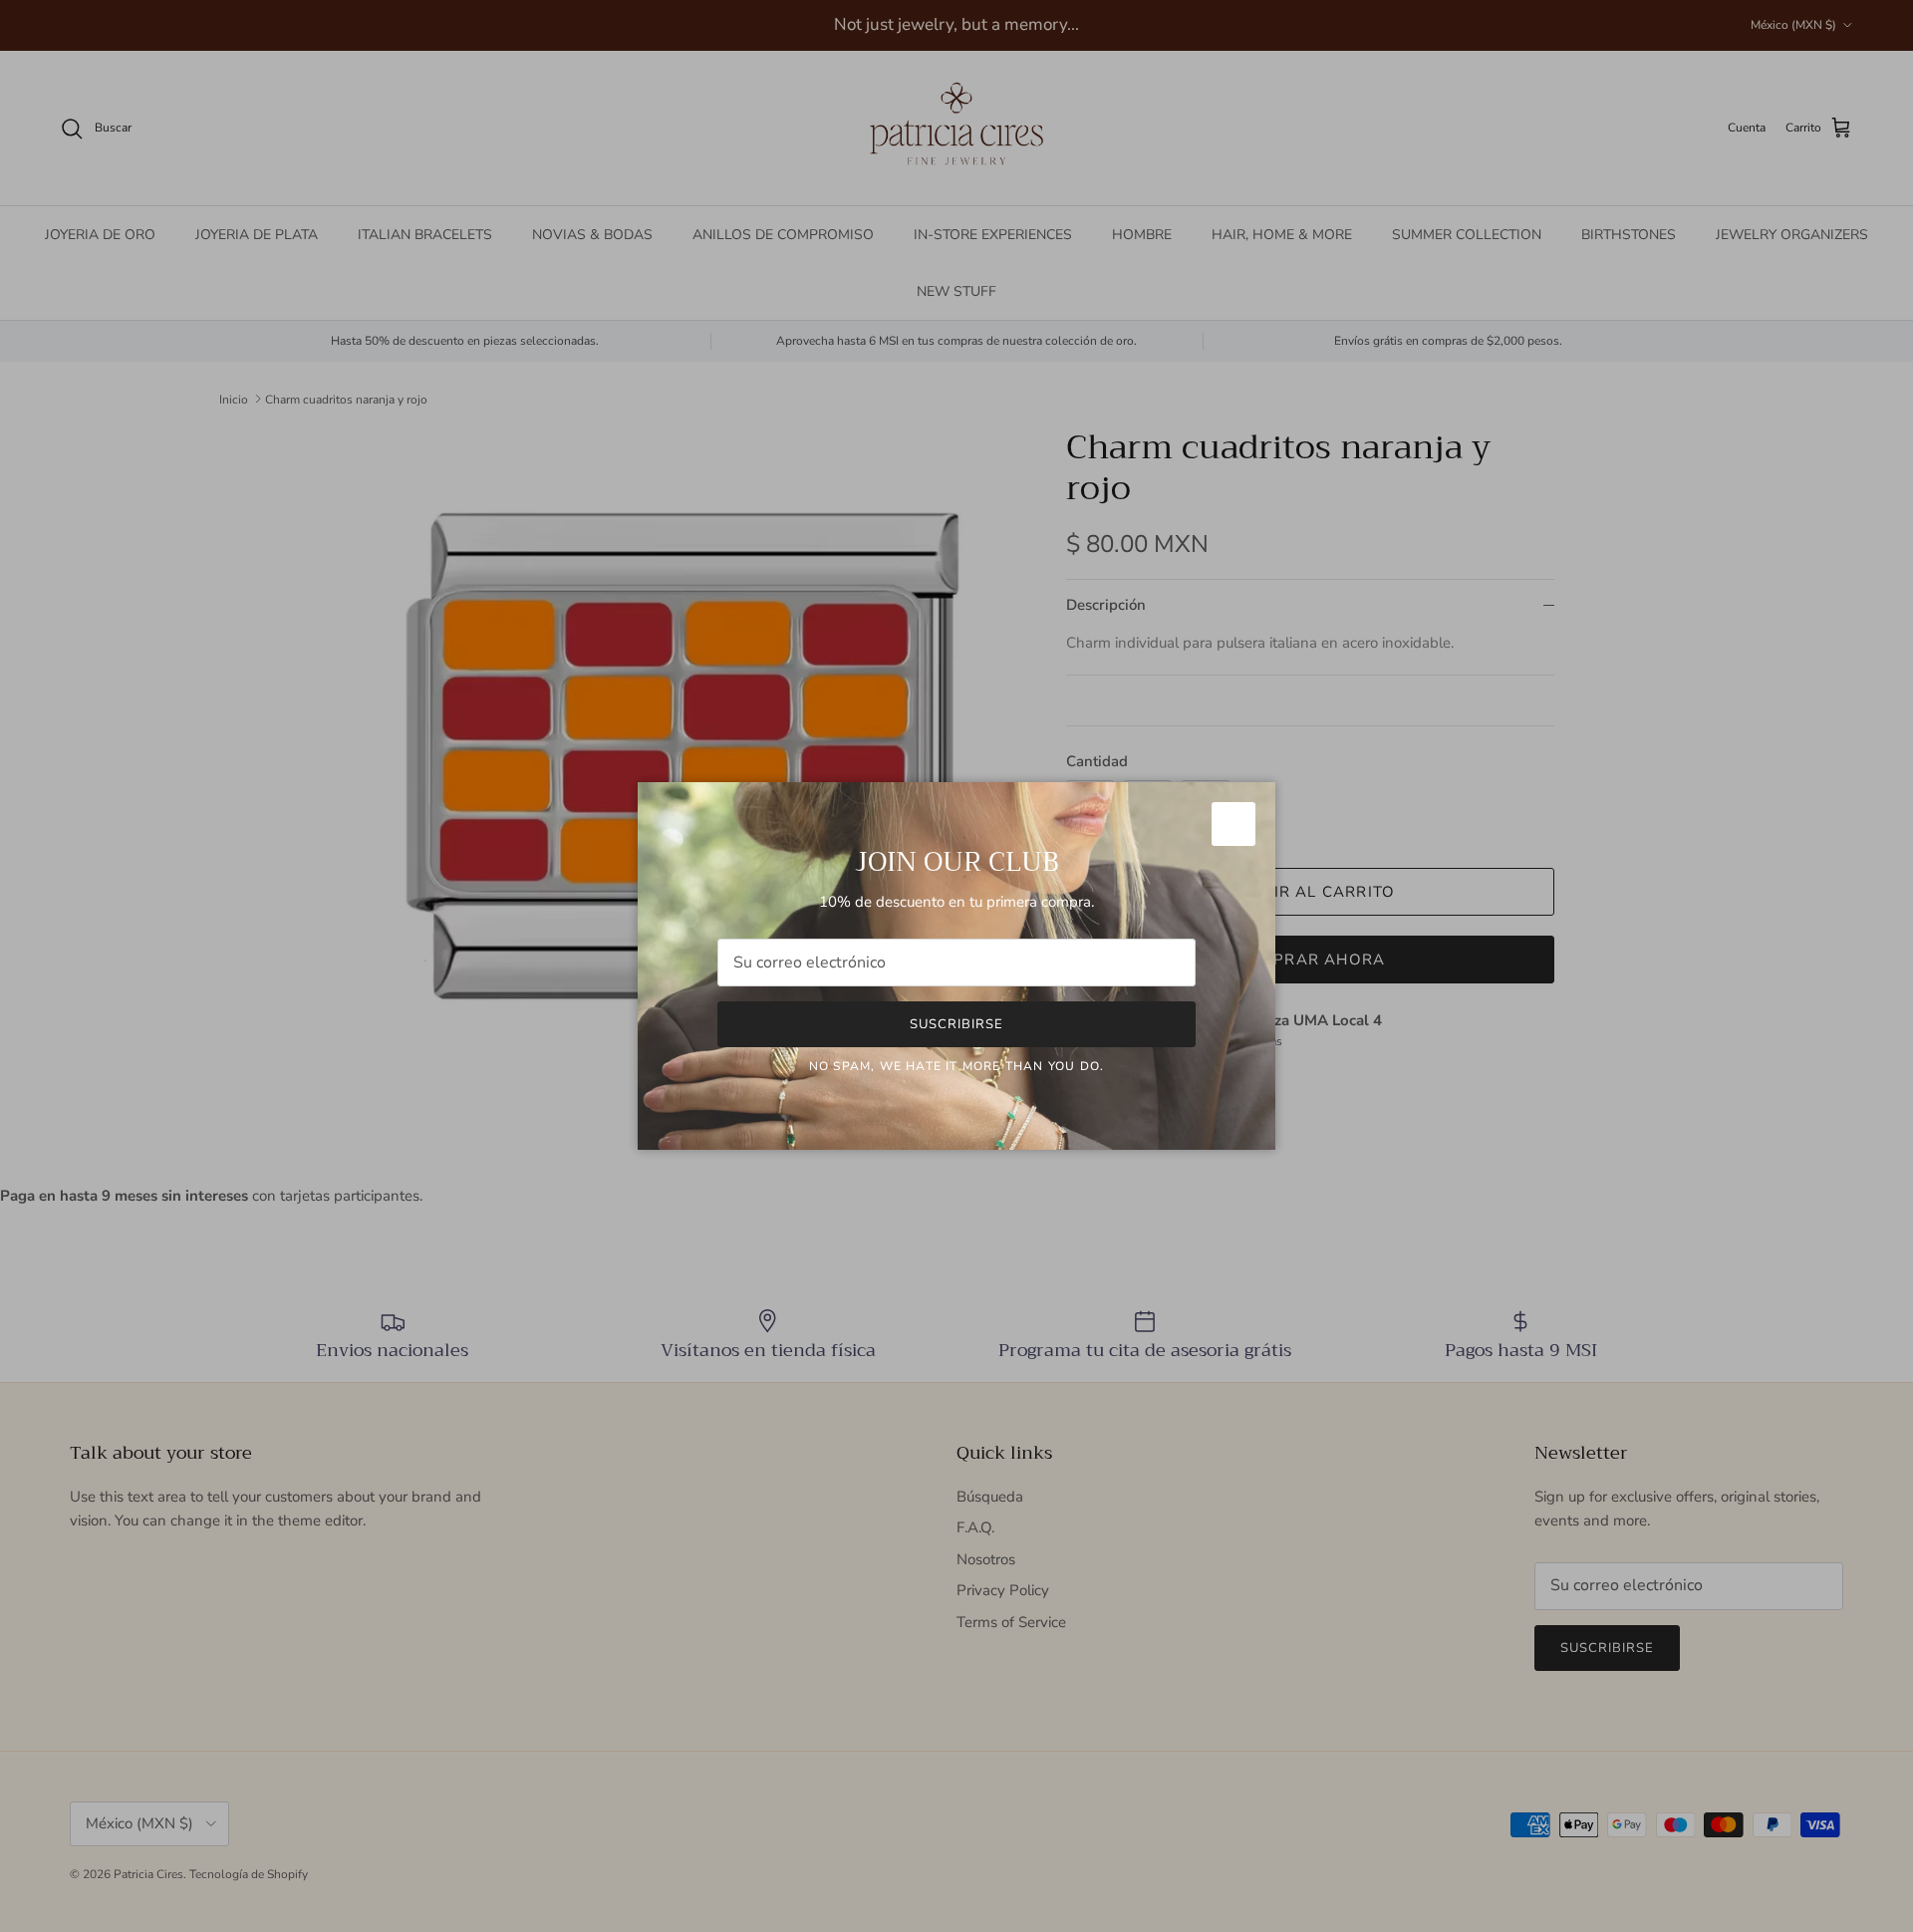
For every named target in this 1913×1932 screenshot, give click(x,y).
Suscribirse (956, 1024)
